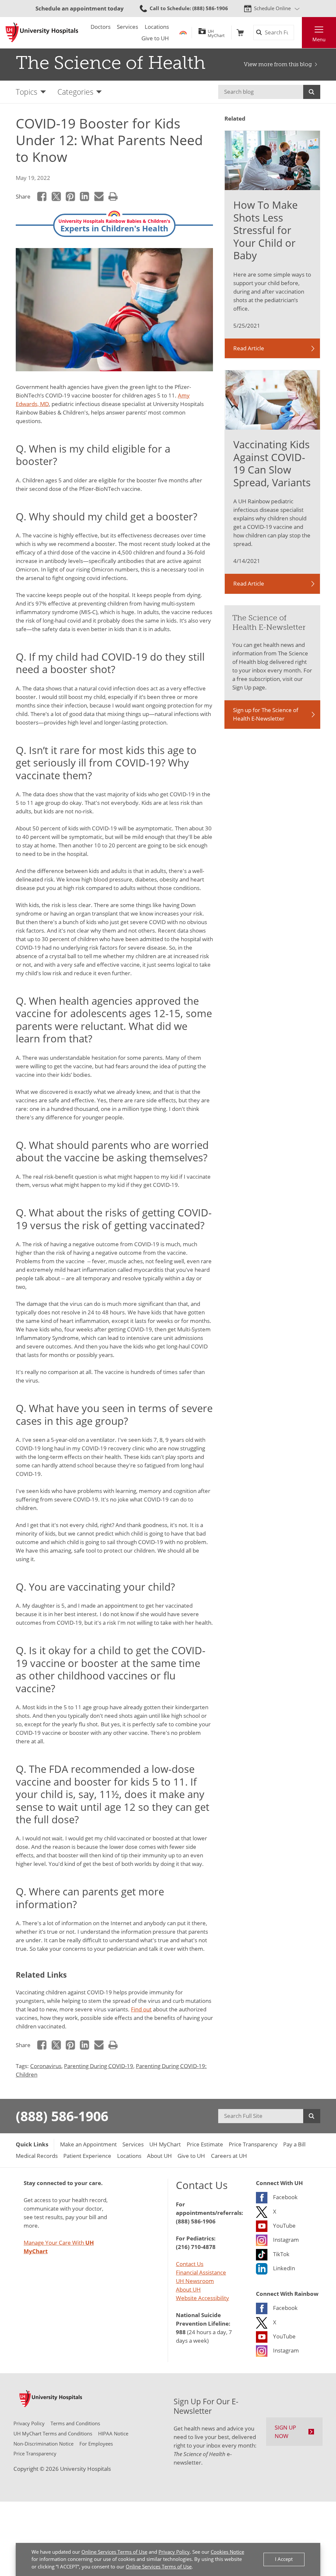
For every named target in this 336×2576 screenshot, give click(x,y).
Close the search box (298, 33)
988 (181, 2332)
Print (113, 197)
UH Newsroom (195, 2281)
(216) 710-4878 (196, 2247)
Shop (240, 33)
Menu (319, 39)
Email (99, 197)
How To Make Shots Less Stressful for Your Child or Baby (265, 230)
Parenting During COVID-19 (99, 2066)
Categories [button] (75, 92)
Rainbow (183, 33)
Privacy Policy (174, 2552)
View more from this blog (278, 64)
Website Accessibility (202, 2298)
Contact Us (190, 2264)
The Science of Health (111, 63)
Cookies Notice (227, 2552)
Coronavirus (46, 2066)
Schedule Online (272, 8)
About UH (188, 2289)
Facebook (42, 197)
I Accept (284, 2559)
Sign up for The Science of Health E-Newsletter (266, 714)
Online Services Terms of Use (114, 2552)
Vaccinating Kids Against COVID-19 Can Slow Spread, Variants (272, 463)
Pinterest (70, 197)
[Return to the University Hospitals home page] (42, 32)
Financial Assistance (201, 2272)
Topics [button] (27, 92)
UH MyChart (216, 32)
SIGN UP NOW (285, 2432)
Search (312, 92)
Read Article (249, 348)
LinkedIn (85, 197)
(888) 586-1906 (62, 2116)
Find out (141, 2009)
